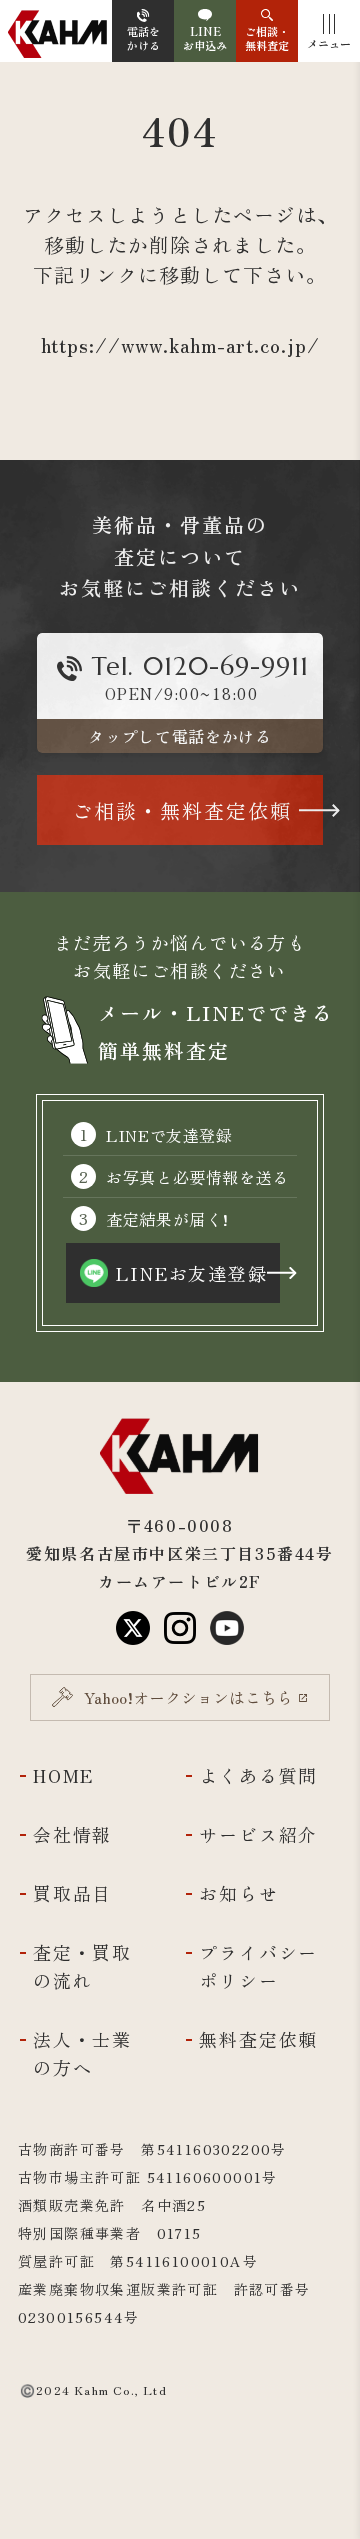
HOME (63, 1775)
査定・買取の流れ (82, 1966)
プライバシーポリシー (258, 1966)
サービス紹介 (258, 1834)
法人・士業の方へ (82, 2053)
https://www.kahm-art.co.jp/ (180, 344)
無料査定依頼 (258, 2039)
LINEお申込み (205, 38)
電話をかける (143, 38)
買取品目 (72, 1893)
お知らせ (238, 1893)
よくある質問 (258, 1775)
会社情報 (72, 1834)
